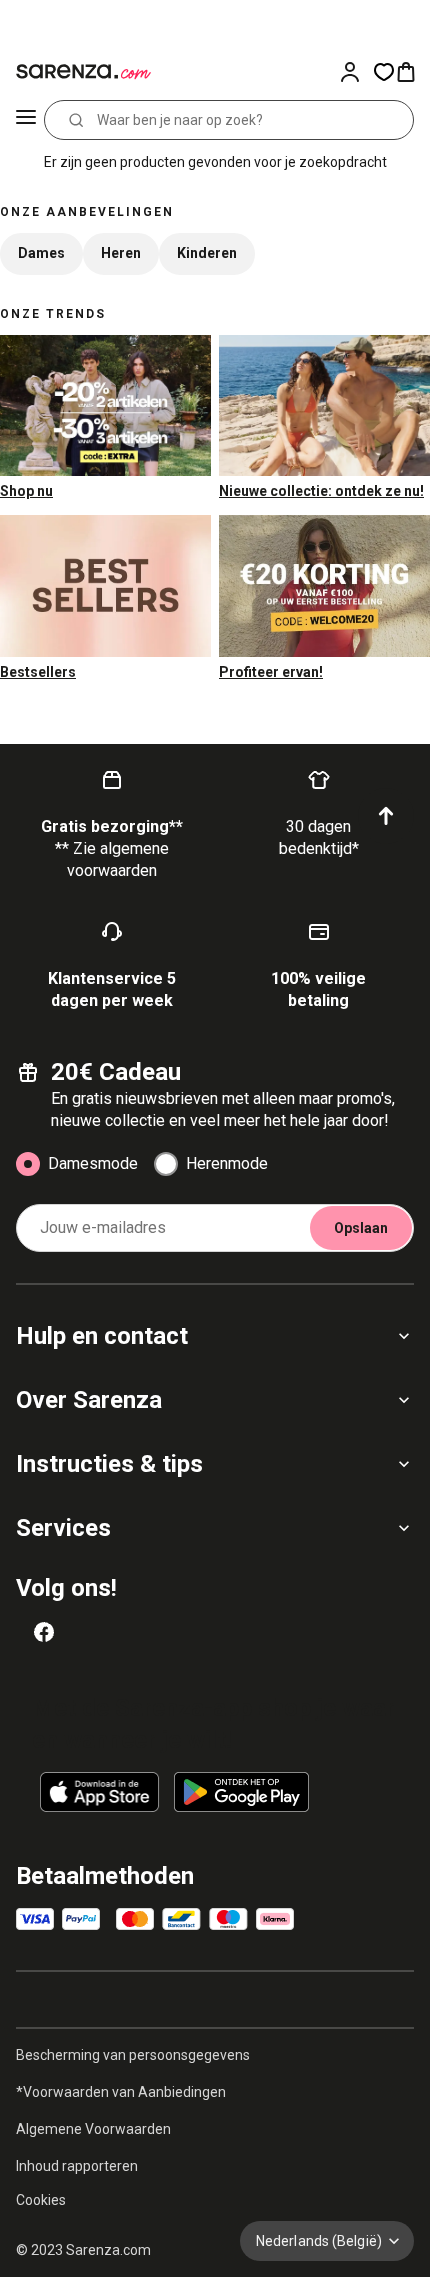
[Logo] (80, 72)
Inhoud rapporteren (77, 2166)
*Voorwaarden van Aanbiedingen (121, 2092)
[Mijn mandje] (412, 72)
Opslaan (361, 1228)
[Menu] (26, 120)
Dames (41, 253)
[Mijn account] (356, 72)
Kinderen (207, 253)
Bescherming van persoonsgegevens (133, 2055)
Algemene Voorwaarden (93, 2129)
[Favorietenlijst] (384, 72)
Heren (121, 253)
